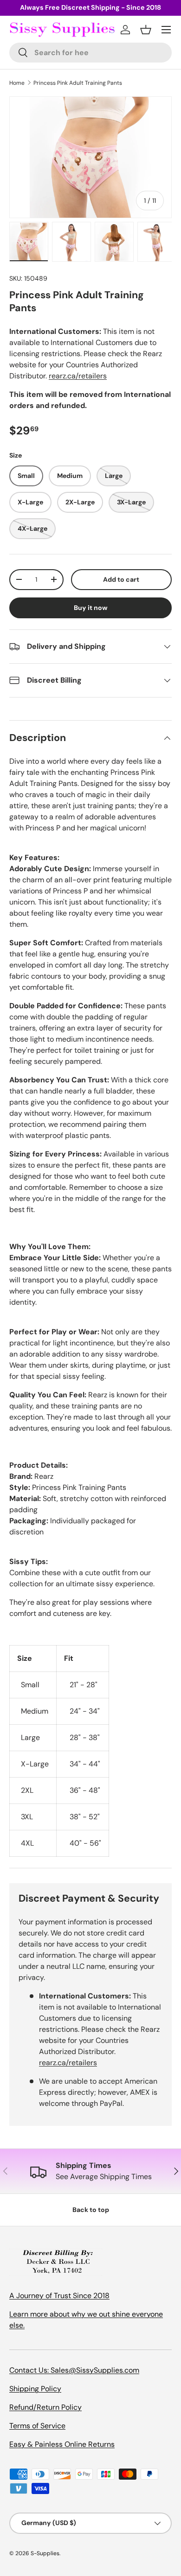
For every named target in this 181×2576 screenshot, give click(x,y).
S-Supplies (45, 2553)
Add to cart (121, 579)
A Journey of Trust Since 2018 (59, 2296)
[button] (146, 30)
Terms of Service (37, 2426)
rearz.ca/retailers (78, 376)
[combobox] (90, 53)
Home (17, 83)
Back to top (91, 2210)
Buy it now (91, 608)
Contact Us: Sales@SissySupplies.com (74, 2370)
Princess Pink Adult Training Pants (78, 83)
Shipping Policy (35, 2389)
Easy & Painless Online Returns (62, 2444)
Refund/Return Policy (45, 2407)
